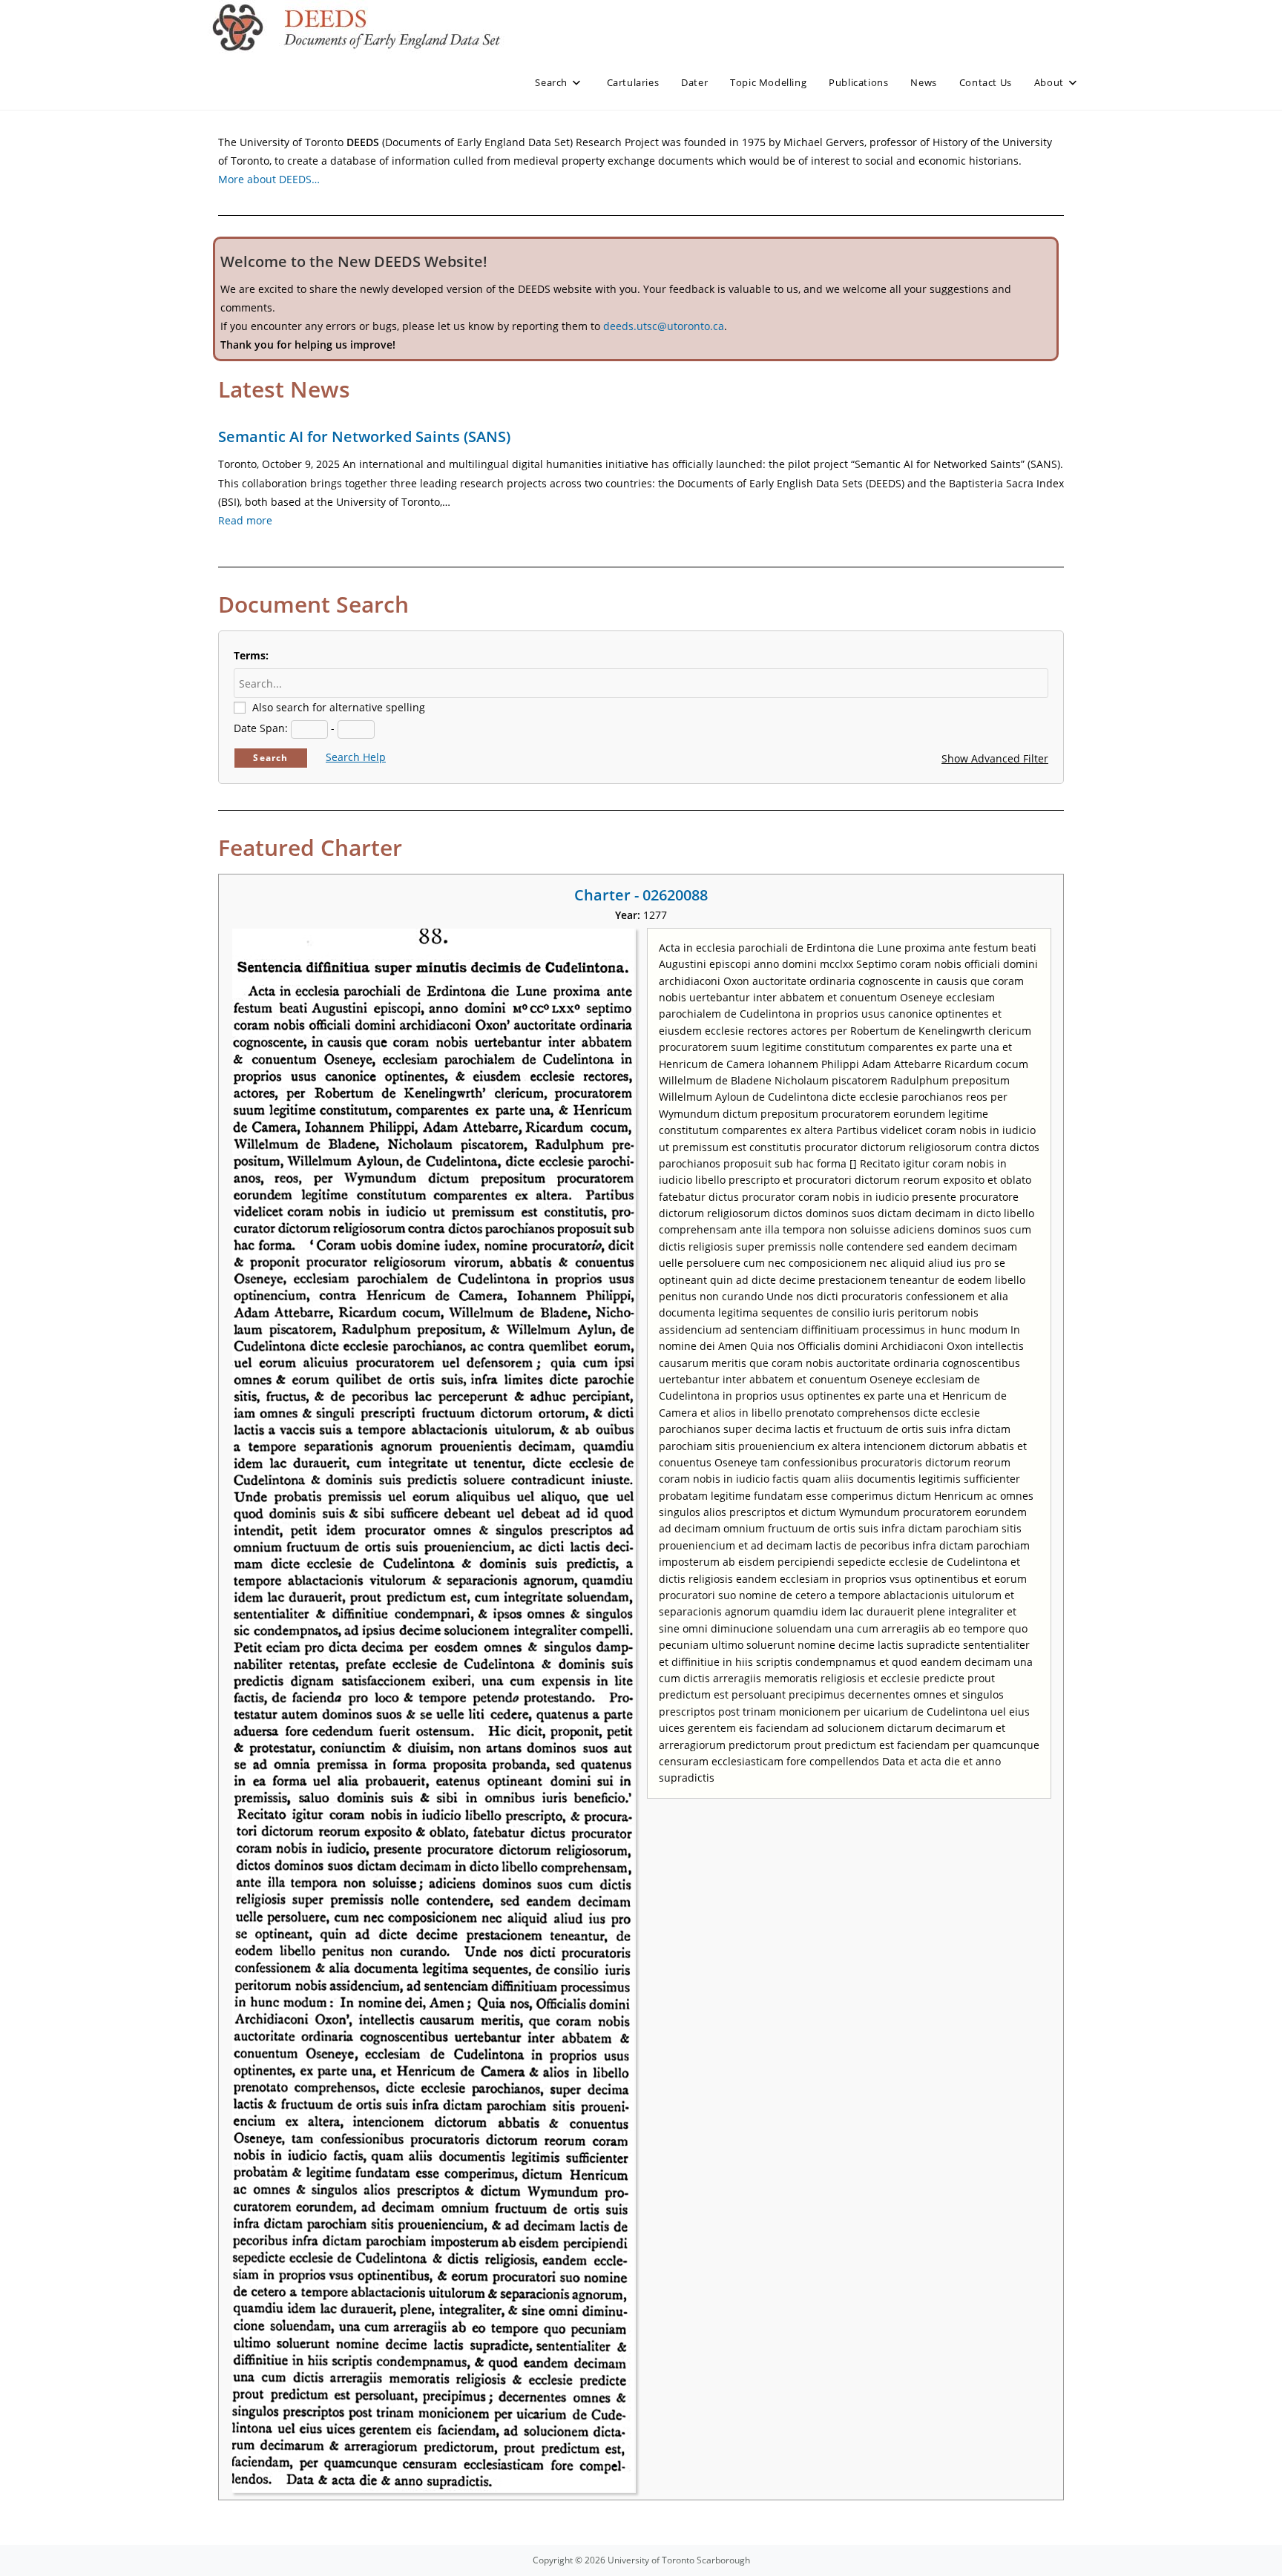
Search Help (356, 757)
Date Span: (261, 728)
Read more (245, 520)
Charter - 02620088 (641, 895)
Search (270, 758)
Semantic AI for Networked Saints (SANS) (364, 437)
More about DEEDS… (269, 179)
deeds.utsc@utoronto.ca (664, 326)
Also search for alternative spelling (339, 707)
